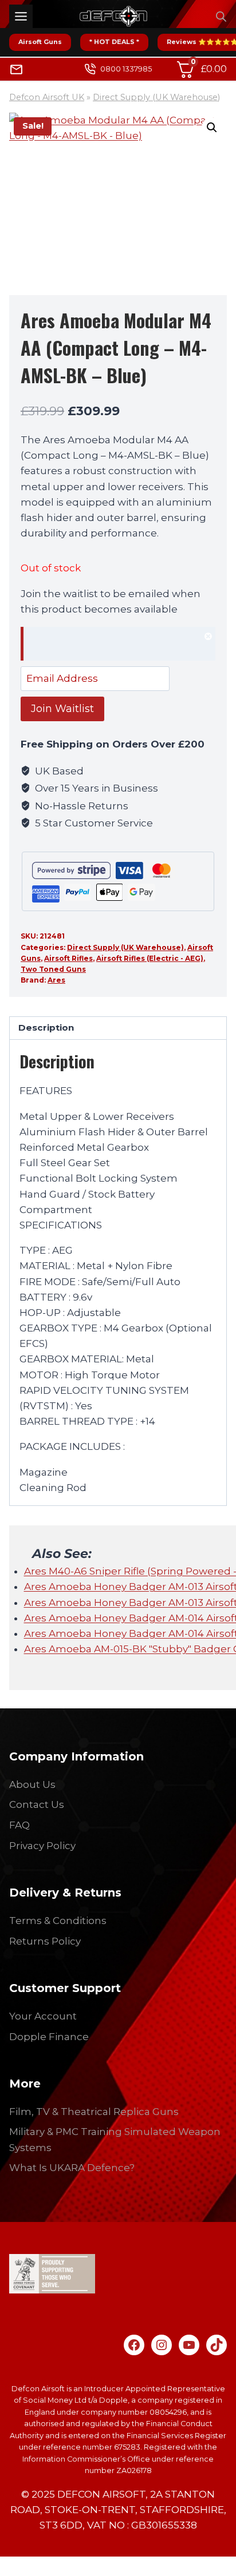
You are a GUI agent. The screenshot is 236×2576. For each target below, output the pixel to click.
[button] (212, 128)
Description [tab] (46, 1027)
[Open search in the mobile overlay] (221, 17)
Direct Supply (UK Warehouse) (156, 97)
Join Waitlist (62, 709)
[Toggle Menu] (21, 16)
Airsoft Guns (40, 42)
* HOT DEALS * (114, 42)
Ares (56, 980)
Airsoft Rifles (68, 958)
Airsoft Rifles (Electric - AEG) (150, 958)
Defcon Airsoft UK (47, 97)
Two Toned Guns (53, 969)
